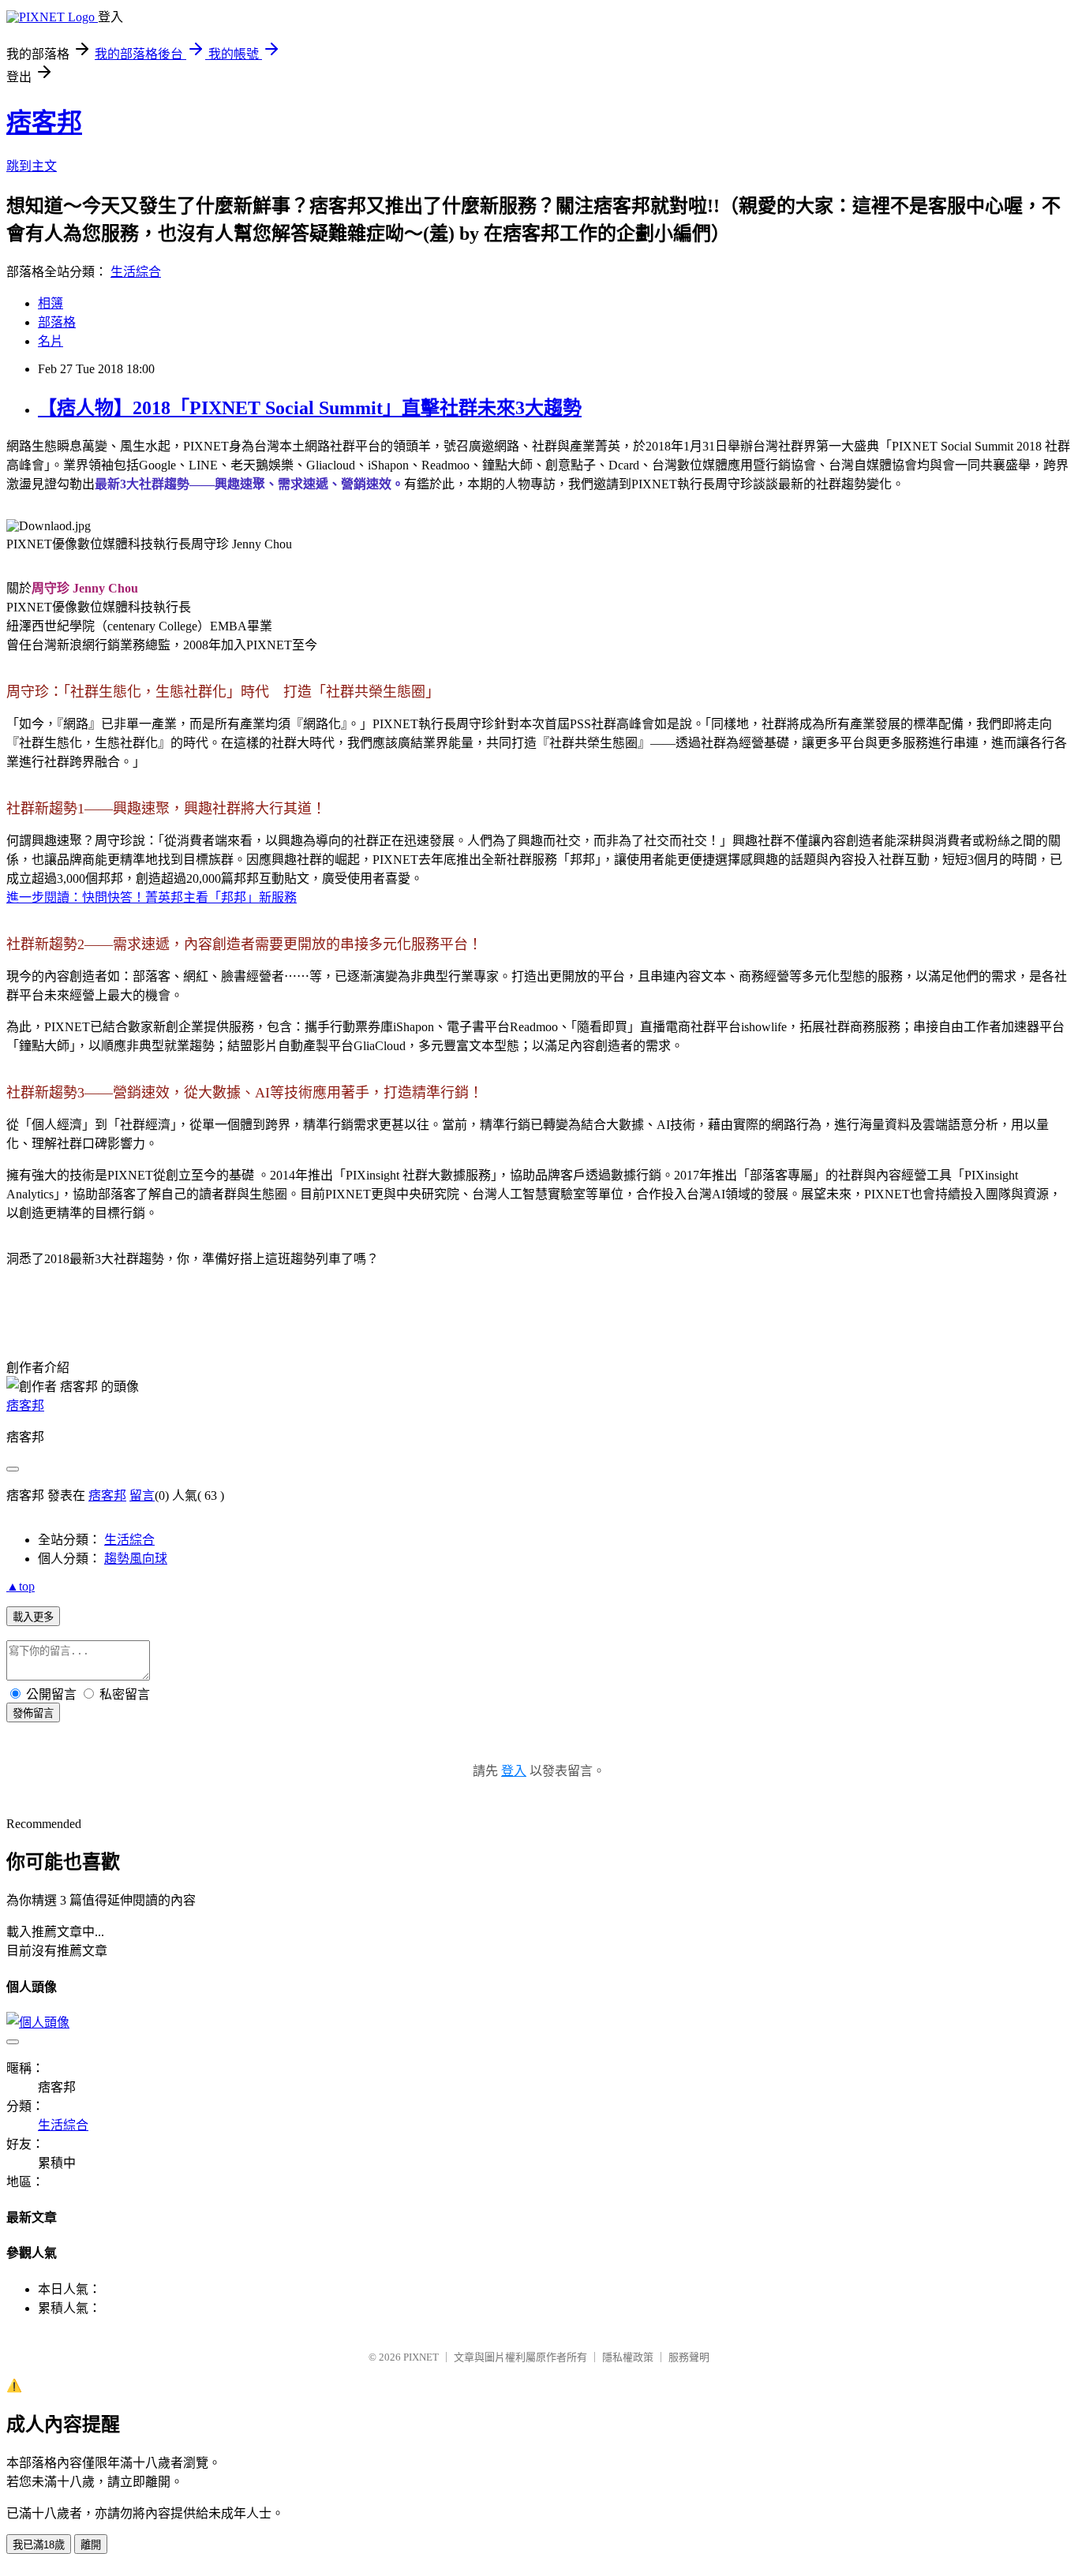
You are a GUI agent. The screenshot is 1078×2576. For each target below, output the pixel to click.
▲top (21, 1586)
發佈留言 (33, 1713)
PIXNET (421, 2357)
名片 (51, 341)
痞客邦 (44, 122)
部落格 (57, 322)
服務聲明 (689, 2357)
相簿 (51, 303)
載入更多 (33, 1617)
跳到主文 (32, 166)
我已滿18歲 (39, 2545)
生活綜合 (136, 272)
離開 (91, 2545)
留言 (142, 1496)
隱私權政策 (628, 2357)
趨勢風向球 (136, 1559)
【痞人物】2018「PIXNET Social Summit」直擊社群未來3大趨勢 (310, 408)
